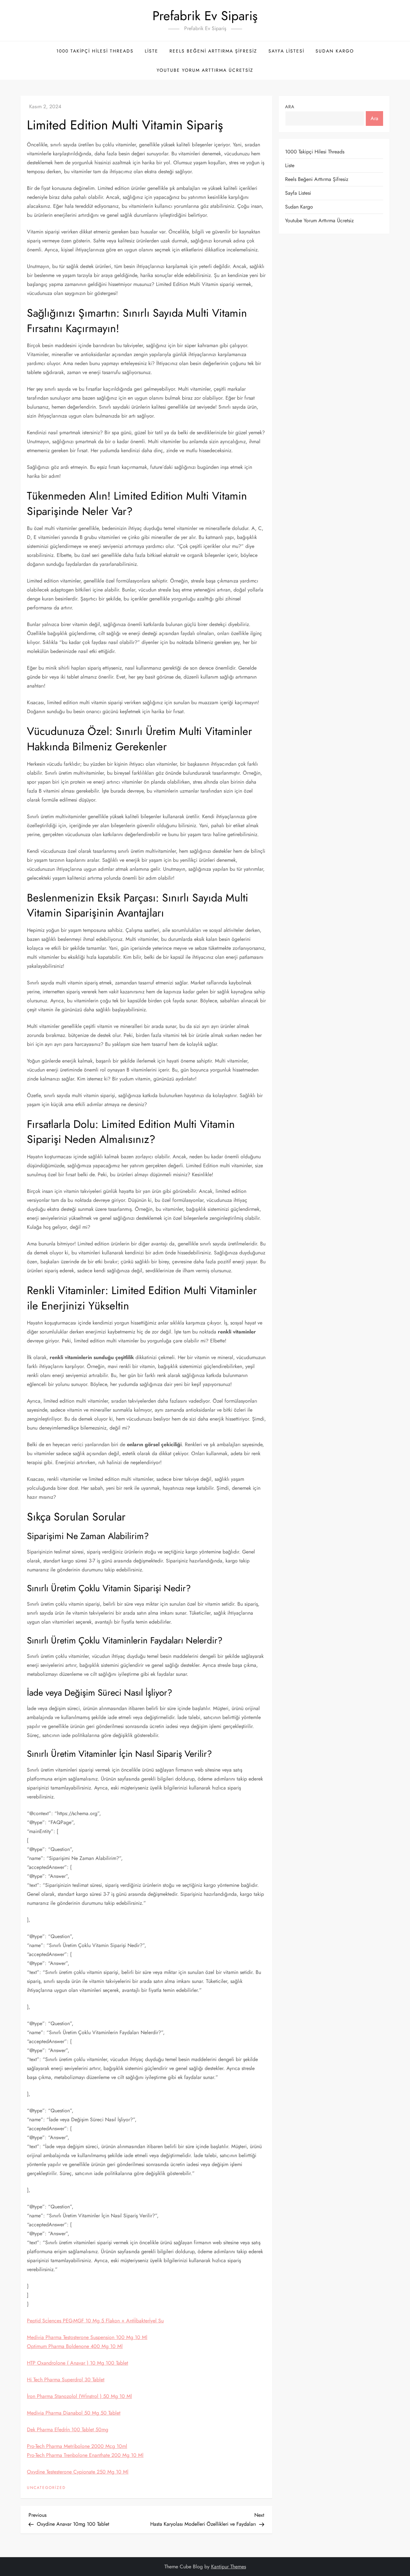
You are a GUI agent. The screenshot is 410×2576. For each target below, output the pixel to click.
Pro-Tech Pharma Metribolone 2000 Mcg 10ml (77, 2446)
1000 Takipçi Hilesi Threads (95, 51)
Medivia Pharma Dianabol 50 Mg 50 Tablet (74, 2413)
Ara (290, 107)
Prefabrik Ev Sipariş (205, 16)
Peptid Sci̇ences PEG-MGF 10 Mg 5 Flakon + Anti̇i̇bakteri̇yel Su (95, 2321)
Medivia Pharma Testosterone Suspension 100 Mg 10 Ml (87, 2337)
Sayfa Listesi (286, 51)
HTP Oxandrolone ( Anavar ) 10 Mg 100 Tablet (78, 2363)
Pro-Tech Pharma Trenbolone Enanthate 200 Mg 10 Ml (85, 2455)
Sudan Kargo (335, 51)
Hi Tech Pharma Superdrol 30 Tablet (66, 2380)
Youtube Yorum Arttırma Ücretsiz (205, 70)
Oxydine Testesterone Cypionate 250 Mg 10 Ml (78, 2472)
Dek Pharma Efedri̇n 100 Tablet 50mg (68, 2429)
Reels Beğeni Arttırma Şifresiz (213, 51)
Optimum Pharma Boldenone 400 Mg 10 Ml (75, 2346)
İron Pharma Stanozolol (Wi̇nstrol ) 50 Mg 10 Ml (79, 2396)
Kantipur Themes (229, 2567)
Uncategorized (46, 2488)
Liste (152, 51)
